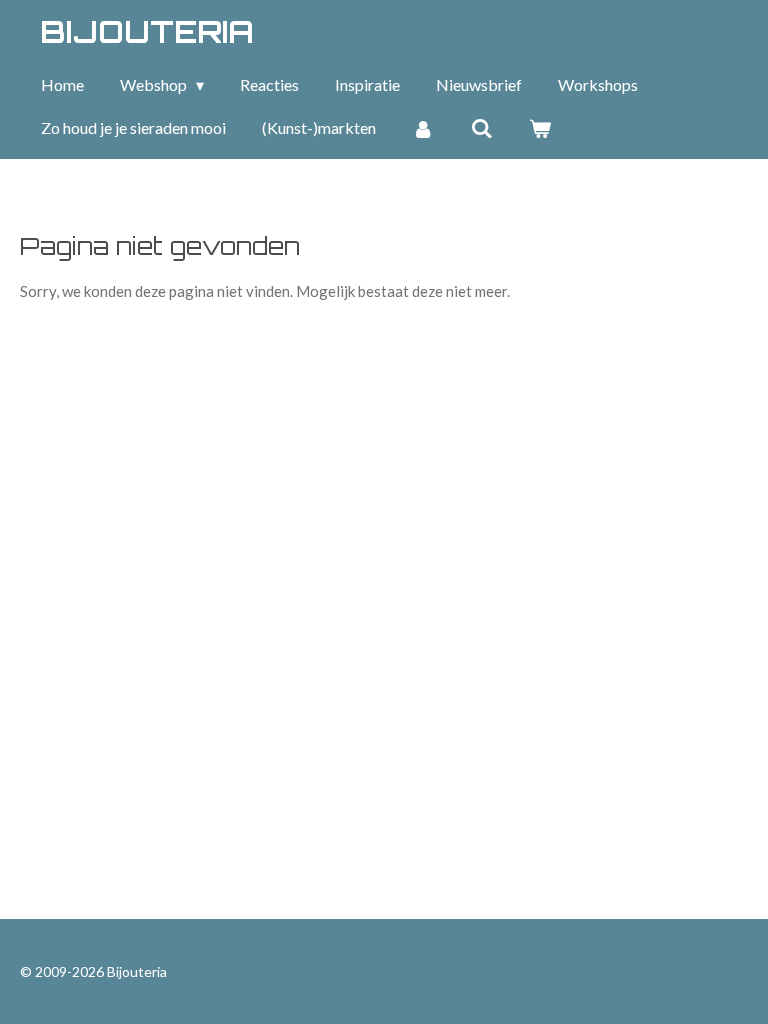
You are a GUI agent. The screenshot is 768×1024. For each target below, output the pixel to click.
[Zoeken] (481, 128)
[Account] (423, 128)
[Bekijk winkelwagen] (540, 128)
